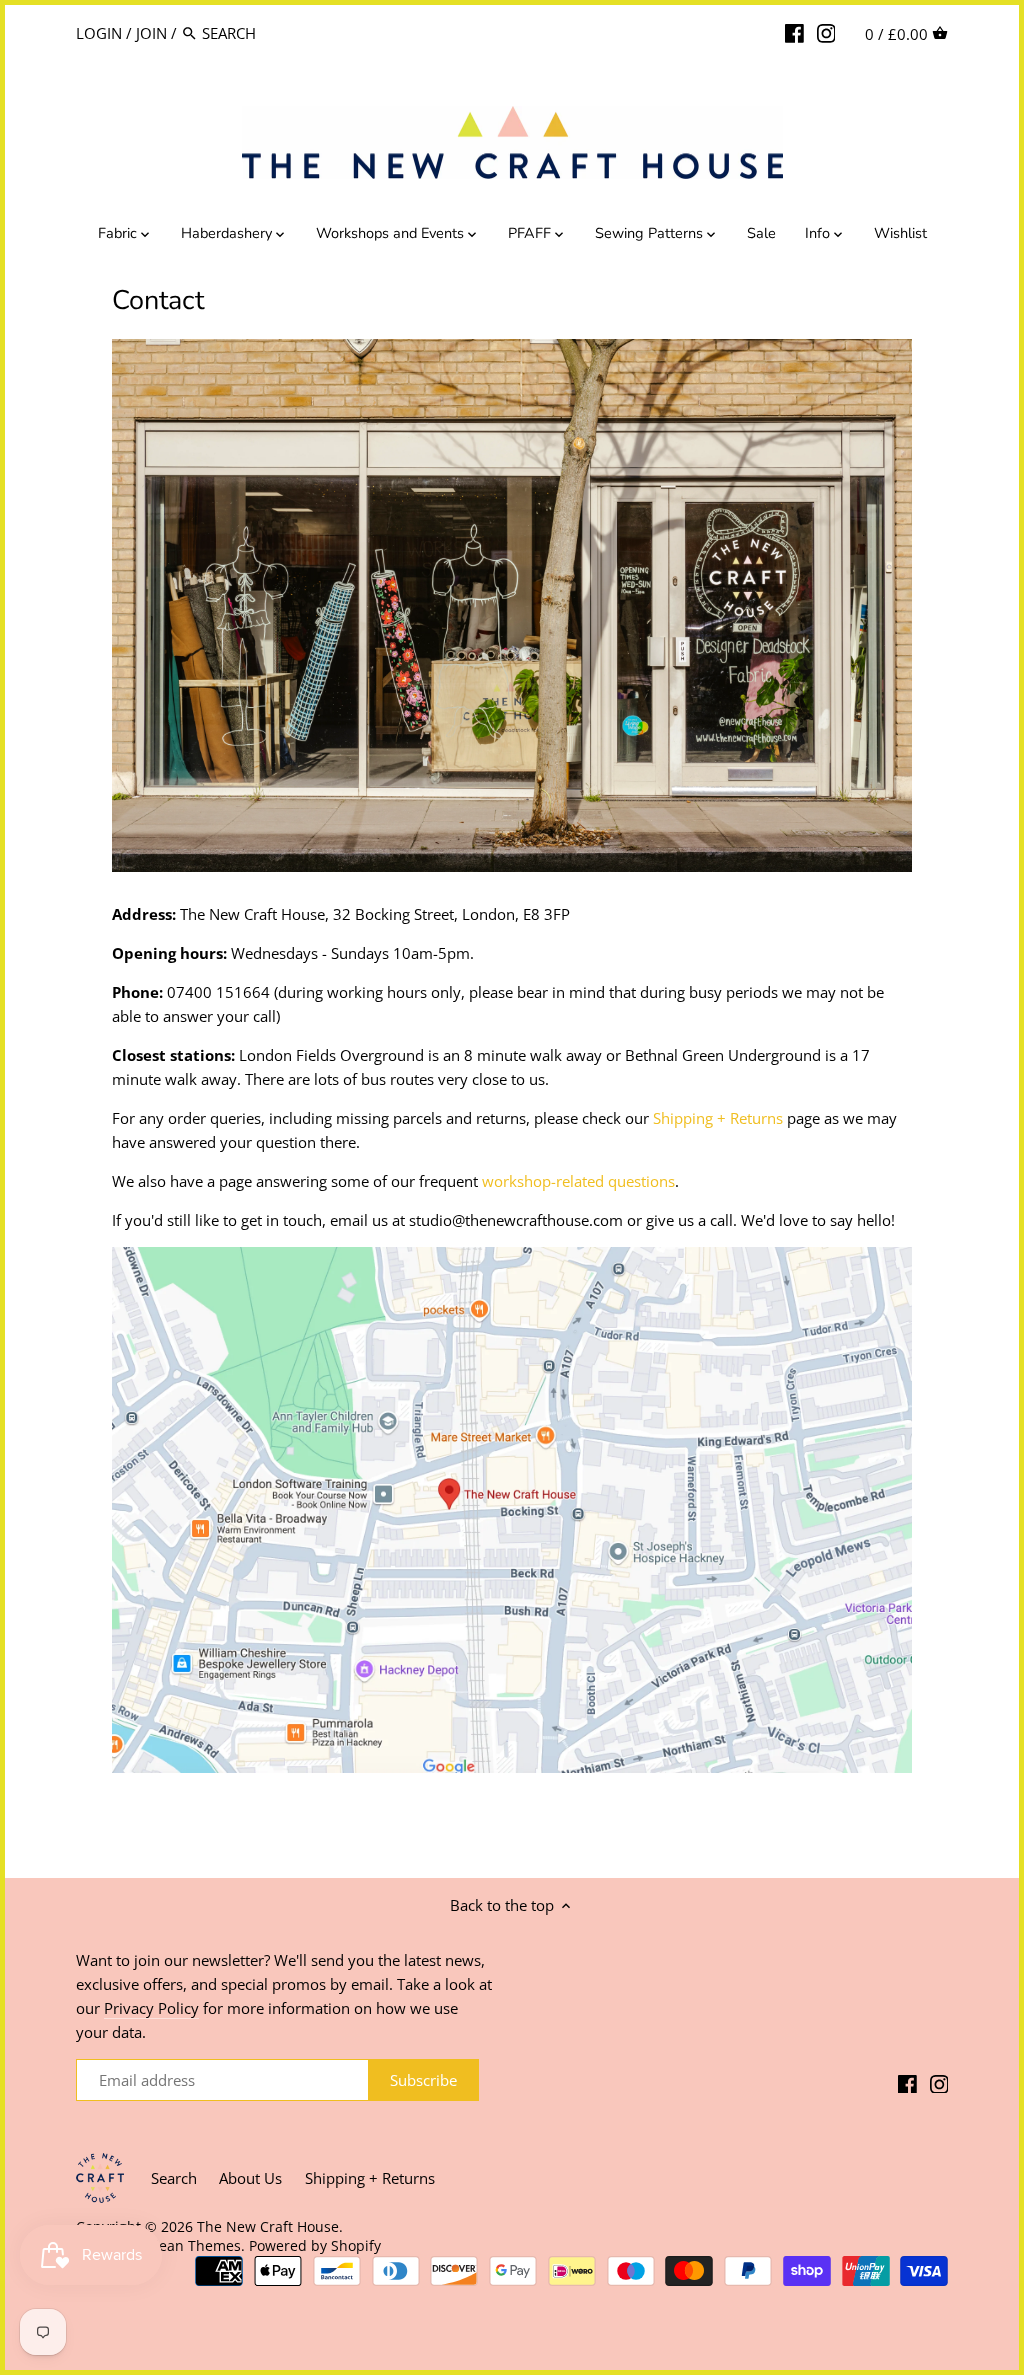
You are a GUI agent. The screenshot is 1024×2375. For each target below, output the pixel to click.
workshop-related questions (578, 1181)
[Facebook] (794, 32)
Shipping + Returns (718, 1118)
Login (99, 33)
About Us (250, 2178)
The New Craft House (268, 2227)
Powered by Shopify (315, 2246)
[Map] (512, 1767)
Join (151, 33)
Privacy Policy (151, 2008)
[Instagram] (826, 32)
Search (174, 2178)
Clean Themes (193, 2246)
